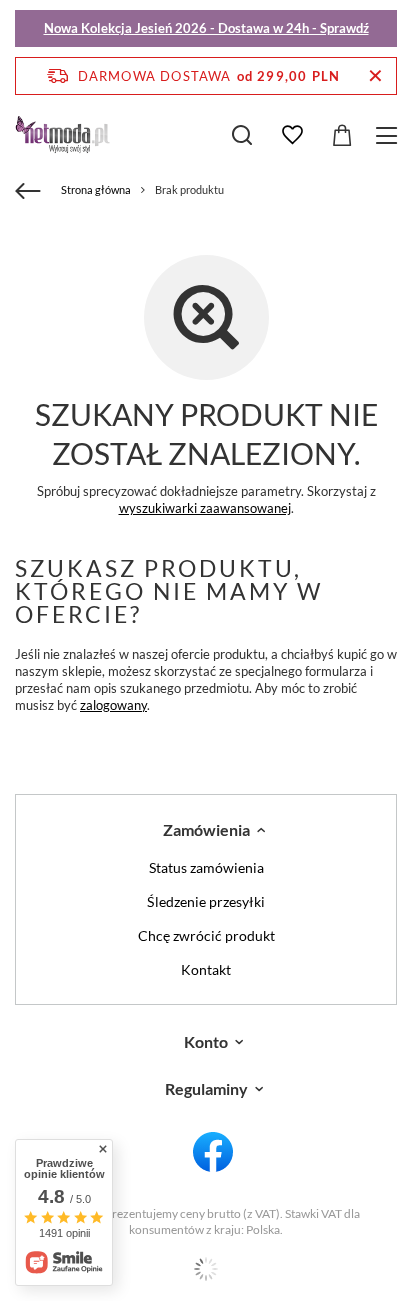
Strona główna (96, 189)
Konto (206, 1041)
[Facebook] (213, 1153)
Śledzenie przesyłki (206, 902)
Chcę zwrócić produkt (206, 936)
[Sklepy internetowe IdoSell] (206, 1269)
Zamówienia (206, 829)
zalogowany (113, 705)
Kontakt (206, 970)
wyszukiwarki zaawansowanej (205, 508)
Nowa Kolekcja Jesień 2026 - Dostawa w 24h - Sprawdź (206, 28)
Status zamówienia (206, 868)
